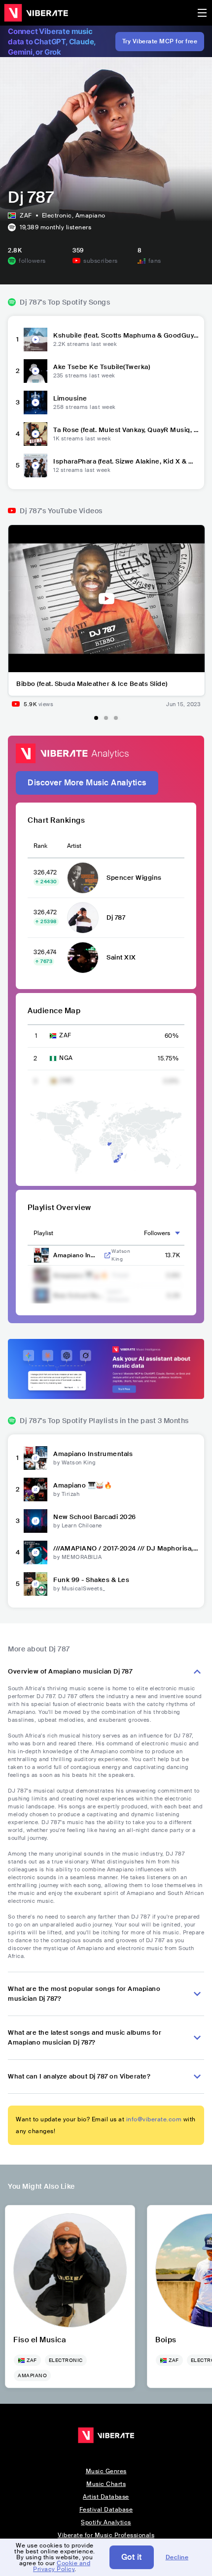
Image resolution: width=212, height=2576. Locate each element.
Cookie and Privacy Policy (62, 2566)
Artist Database (106, 2497)
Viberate (36, 13)
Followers (157, 1233)
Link (107, 1255)
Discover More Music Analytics (87, 783)
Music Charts (106, 2484)
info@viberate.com (154, 2119)
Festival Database (106, 2510)
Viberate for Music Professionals (106, 2535)
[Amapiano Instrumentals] (35, 1458)
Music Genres (106, 2471)
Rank (40, 846)
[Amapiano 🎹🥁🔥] (35, 1490)
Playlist (43, 1233)
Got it (132, 2557)
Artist (74, 846)
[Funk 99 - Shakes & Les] (35, 1584)
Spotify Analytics (106, 2522)
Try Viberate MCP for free (160, 41)
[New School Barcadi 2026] (35, 1521)
